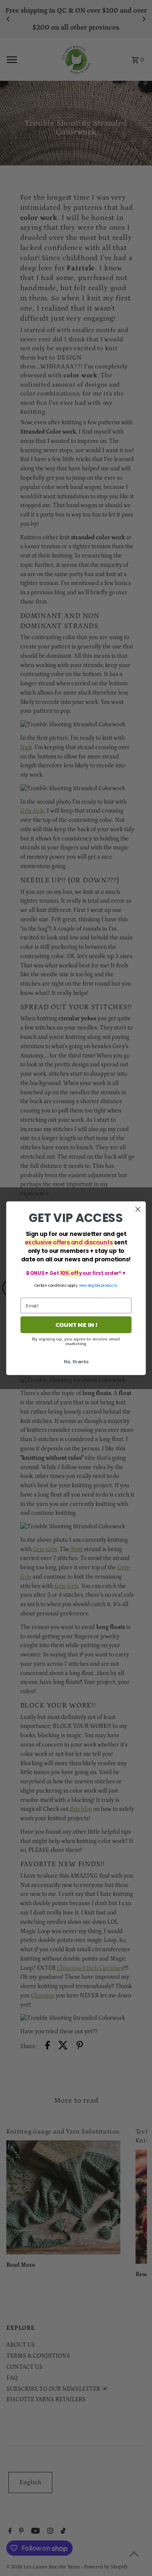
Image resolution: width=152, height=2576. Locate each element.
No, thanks (76, 1361)
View (83, 1285)
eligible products (103, 1285)
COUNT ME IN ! (76, 1324)
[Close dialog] (138, 1209)
